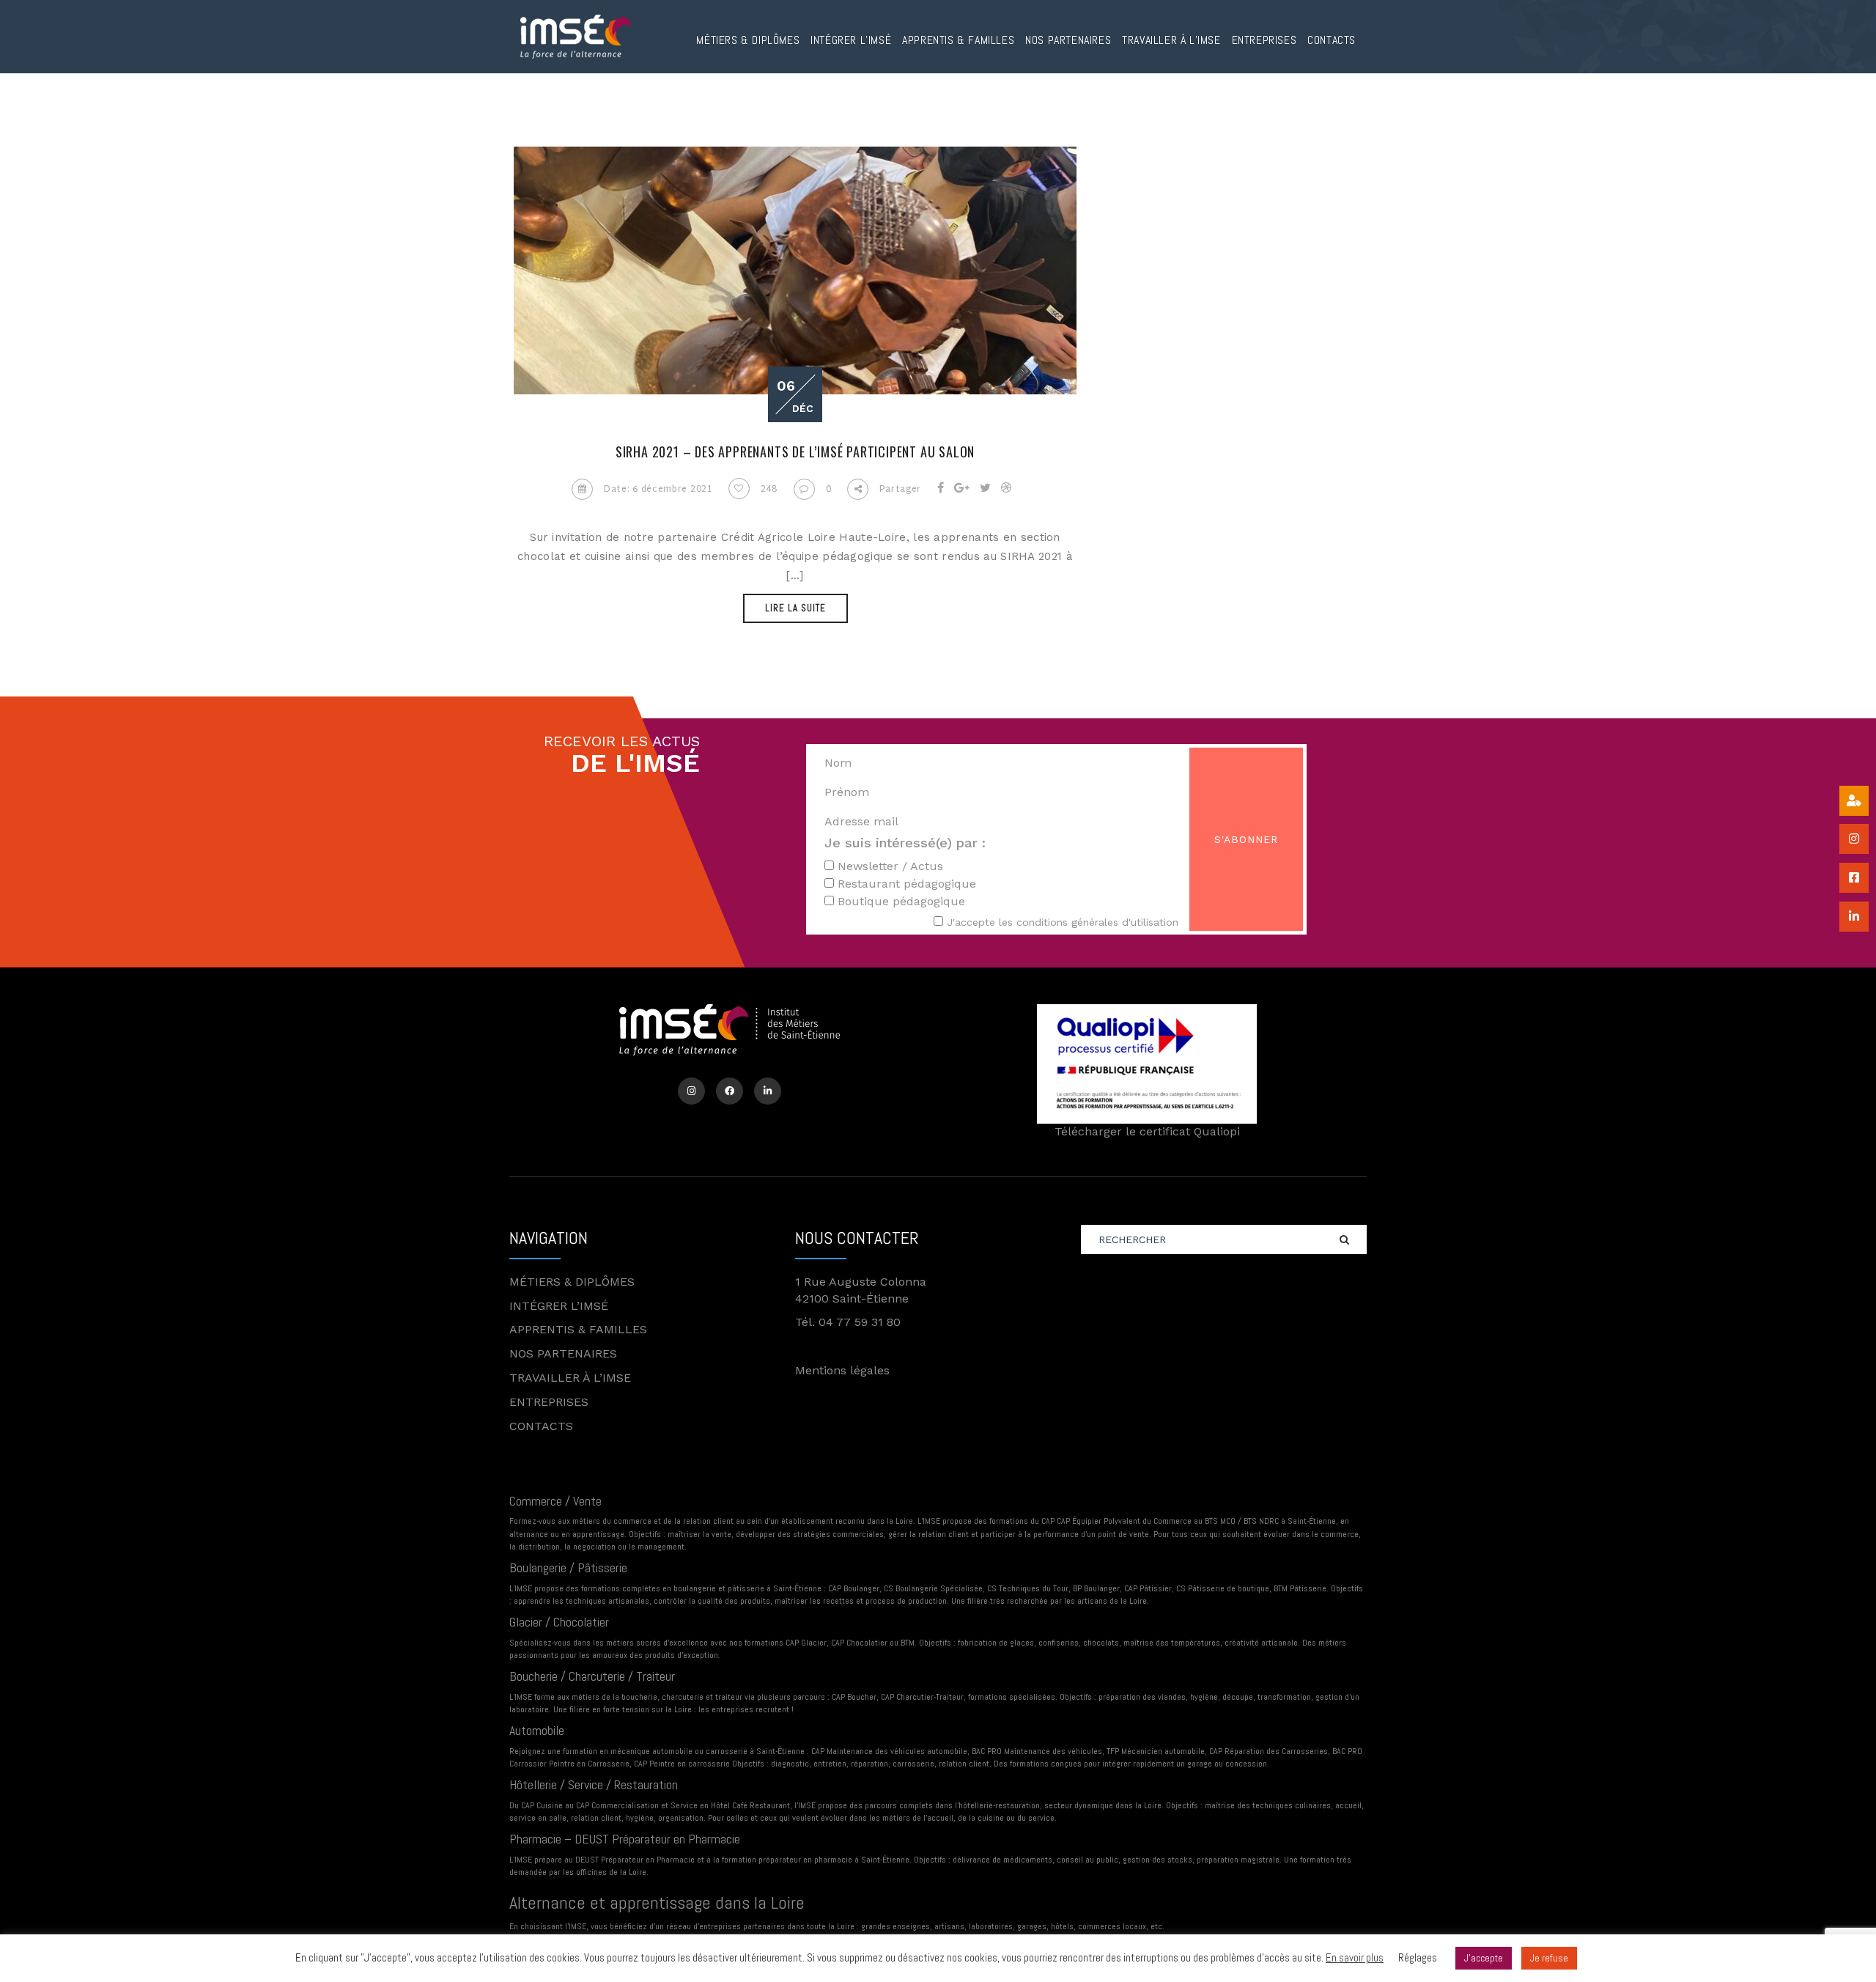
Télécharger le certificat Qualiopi (1147, 1131)
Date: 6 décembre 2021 (658, 490)
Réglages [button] (1418, 1957)
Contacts (1332, 40)
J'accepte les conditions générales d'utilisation (1063, 922)
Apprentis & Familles (958, 40)
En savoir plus (1355, 1957)
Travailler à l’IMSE (1171, 40)
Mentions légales (842, 1370)
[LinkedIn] (768, 1091)
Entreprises (1264, 40)
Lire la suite (795, 608)
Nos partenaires (1068, 40)
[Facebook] (730, 1091)
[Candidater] (1854, 801)
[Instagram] (691, 1091)
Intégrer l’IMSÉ (851, 40)
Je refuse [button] (1549, 1958)
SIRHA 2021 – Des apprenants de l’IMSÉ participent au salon (795, 452)
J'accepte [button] (1484, 1958)
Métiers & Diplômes (748, 40)
